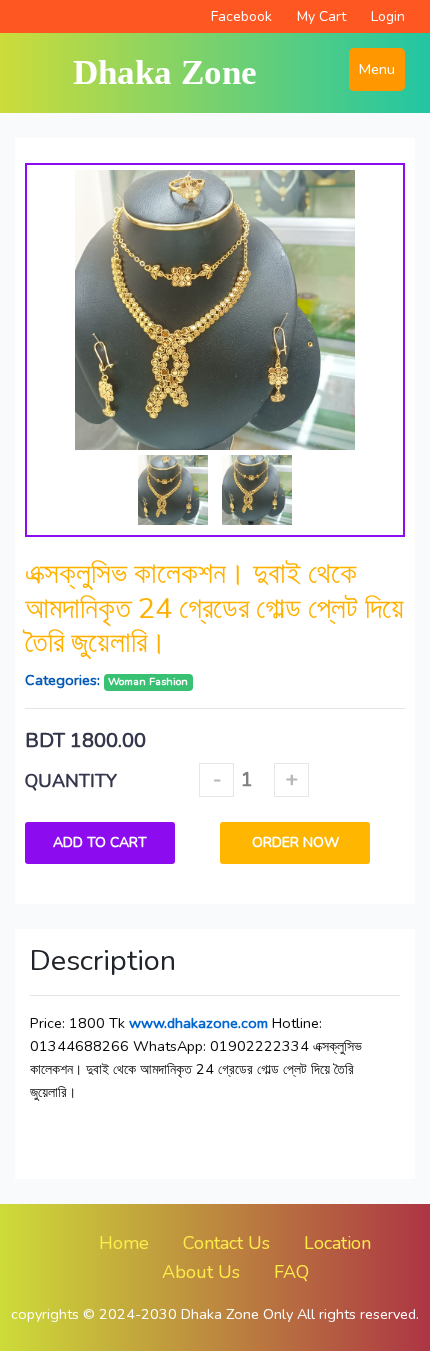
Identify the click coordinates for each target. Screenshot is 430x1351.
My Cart (321, 16)
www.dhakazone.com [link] (198, 1023)
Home (124, 1243)
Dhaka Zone (165, 72)
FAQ (291, 1272)
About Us (201, 1272)
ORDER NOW (295, 842)
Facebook (241, 16)
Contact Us (226, 1243)
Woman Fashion (148, 681)
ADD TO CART (100, 842)
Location (337, 1243)
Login (388, 16)
